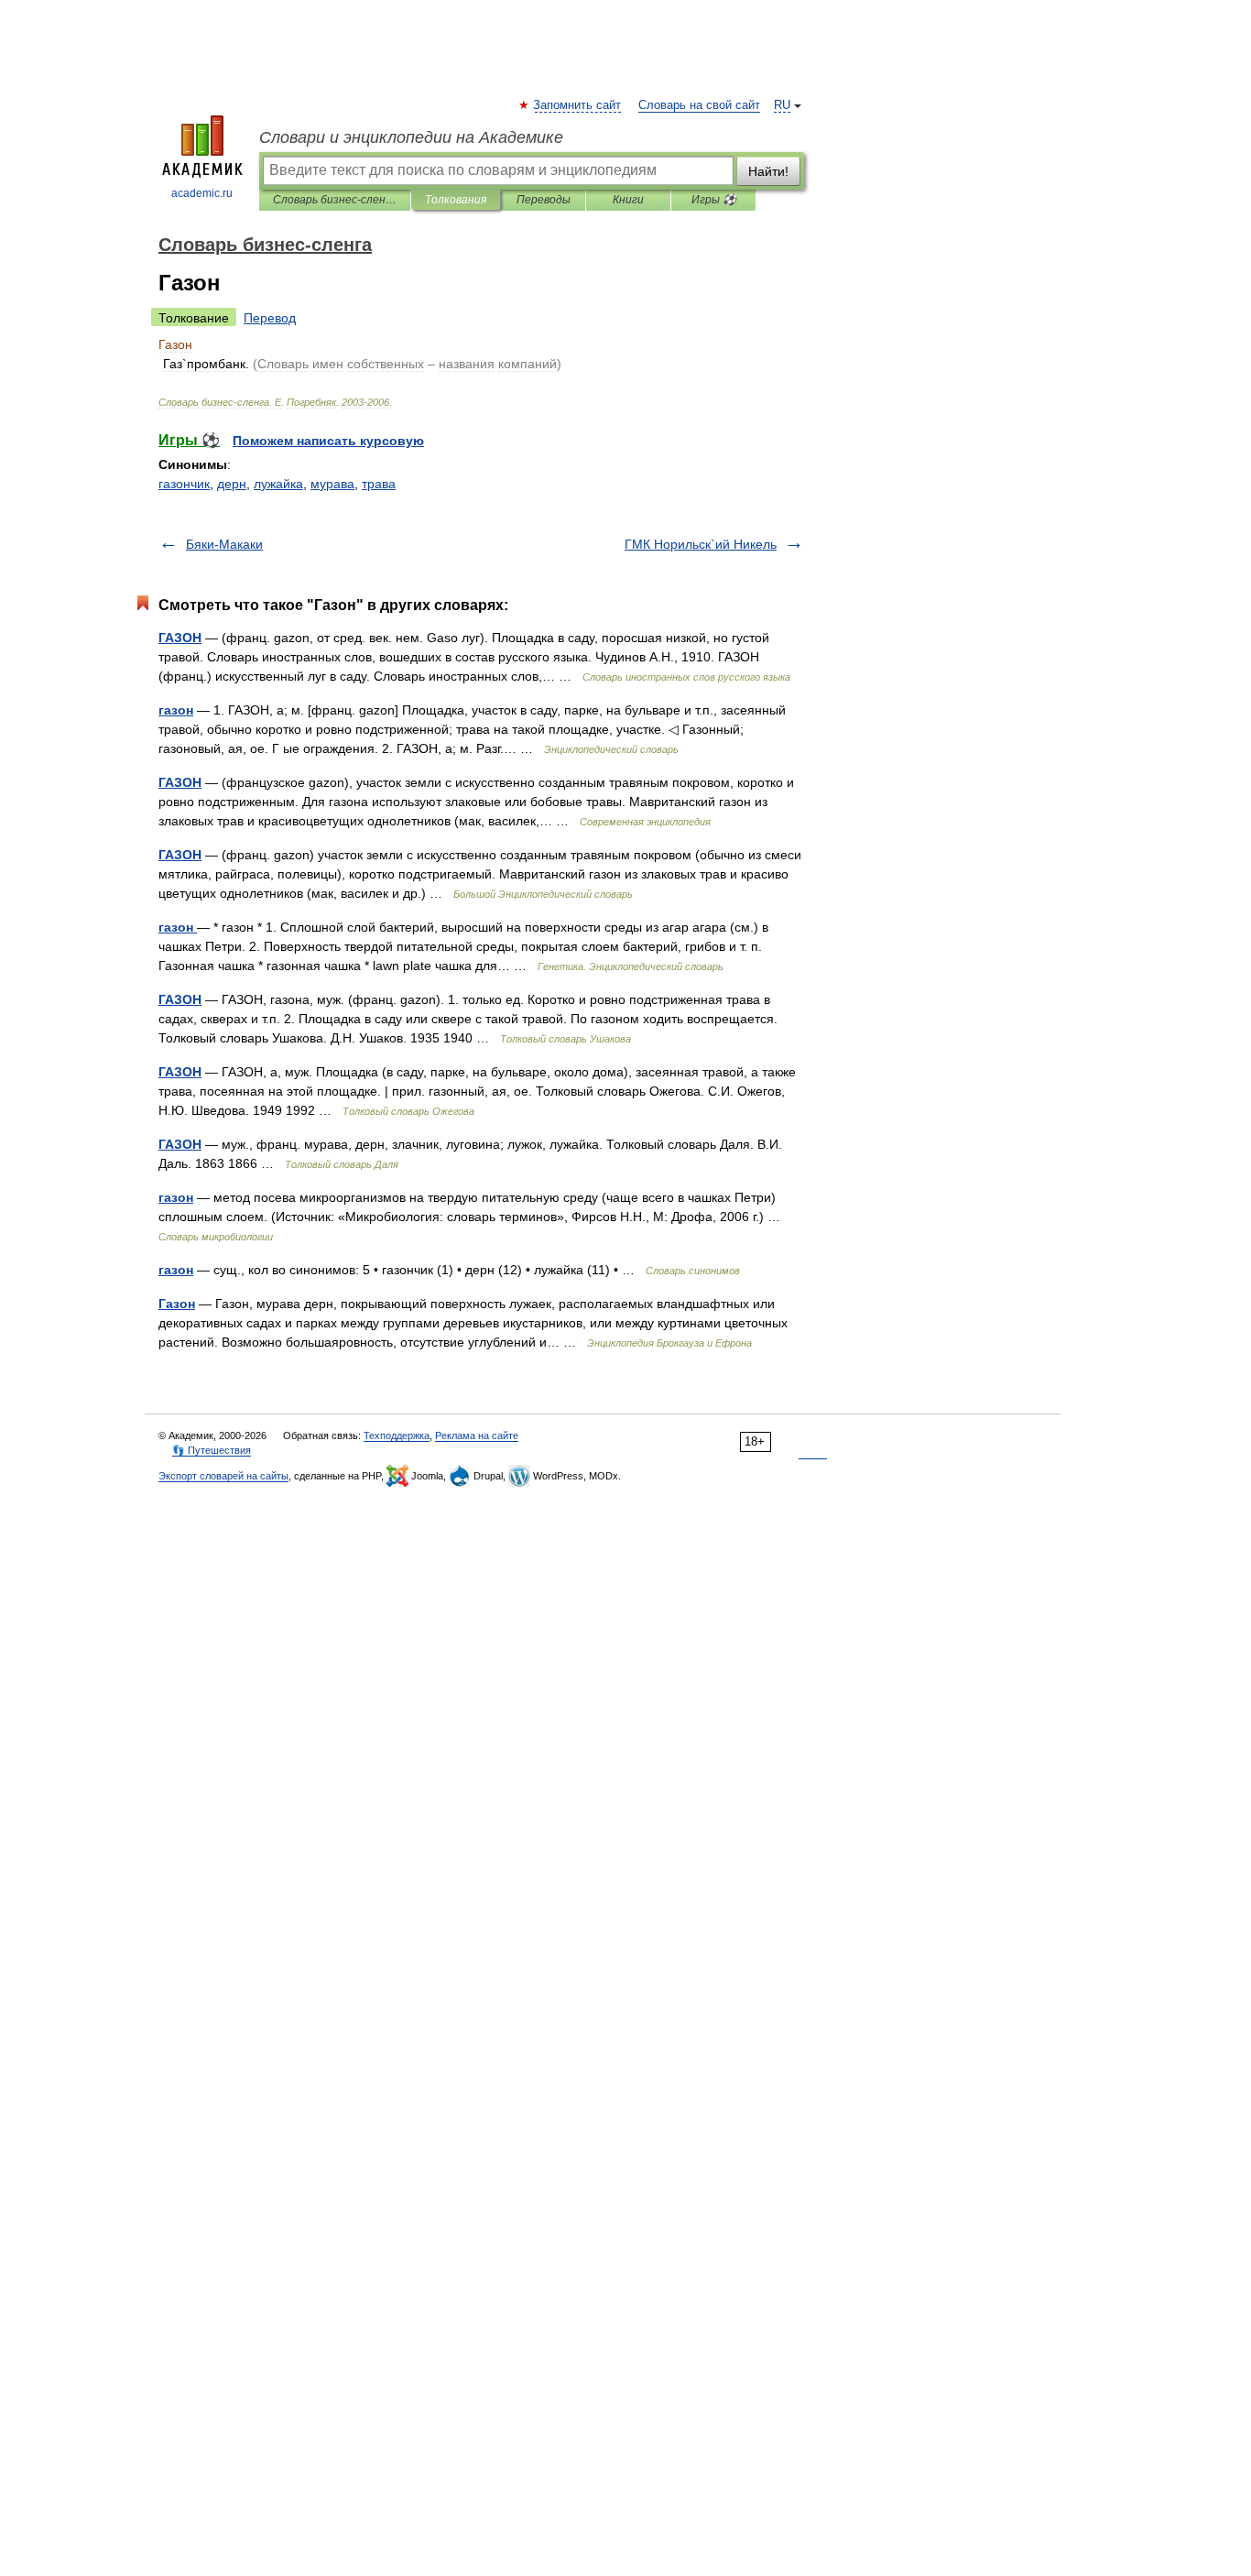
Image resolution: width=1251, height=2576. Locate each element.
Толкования (456, 200)
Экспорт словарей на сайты (223, 1476)
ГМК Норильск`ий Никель (701, 544)
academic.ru (202, 193)
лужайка (278, 484)
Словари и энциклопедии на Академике (411, 137)
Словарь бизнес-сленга (335, 200)
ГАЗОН (180, 638)
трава (379, 484)
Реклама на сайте (477, 1435)
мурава (332, 484)
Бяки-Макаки (224, 544)
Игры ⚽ (714, 200)
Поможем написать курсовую (328, 441)
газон (176, 710)
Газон (177, 1304)
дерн (232, 484)
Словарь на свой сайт (699, 105)
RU (782, 105)
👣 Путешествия (212, 1450)
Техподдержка (397, 1435)
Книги (628, 200)
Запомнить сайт (578, 105)
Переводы (544, 200)
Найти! (768, 171)
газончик (184, 484)
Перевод (270, 318)
